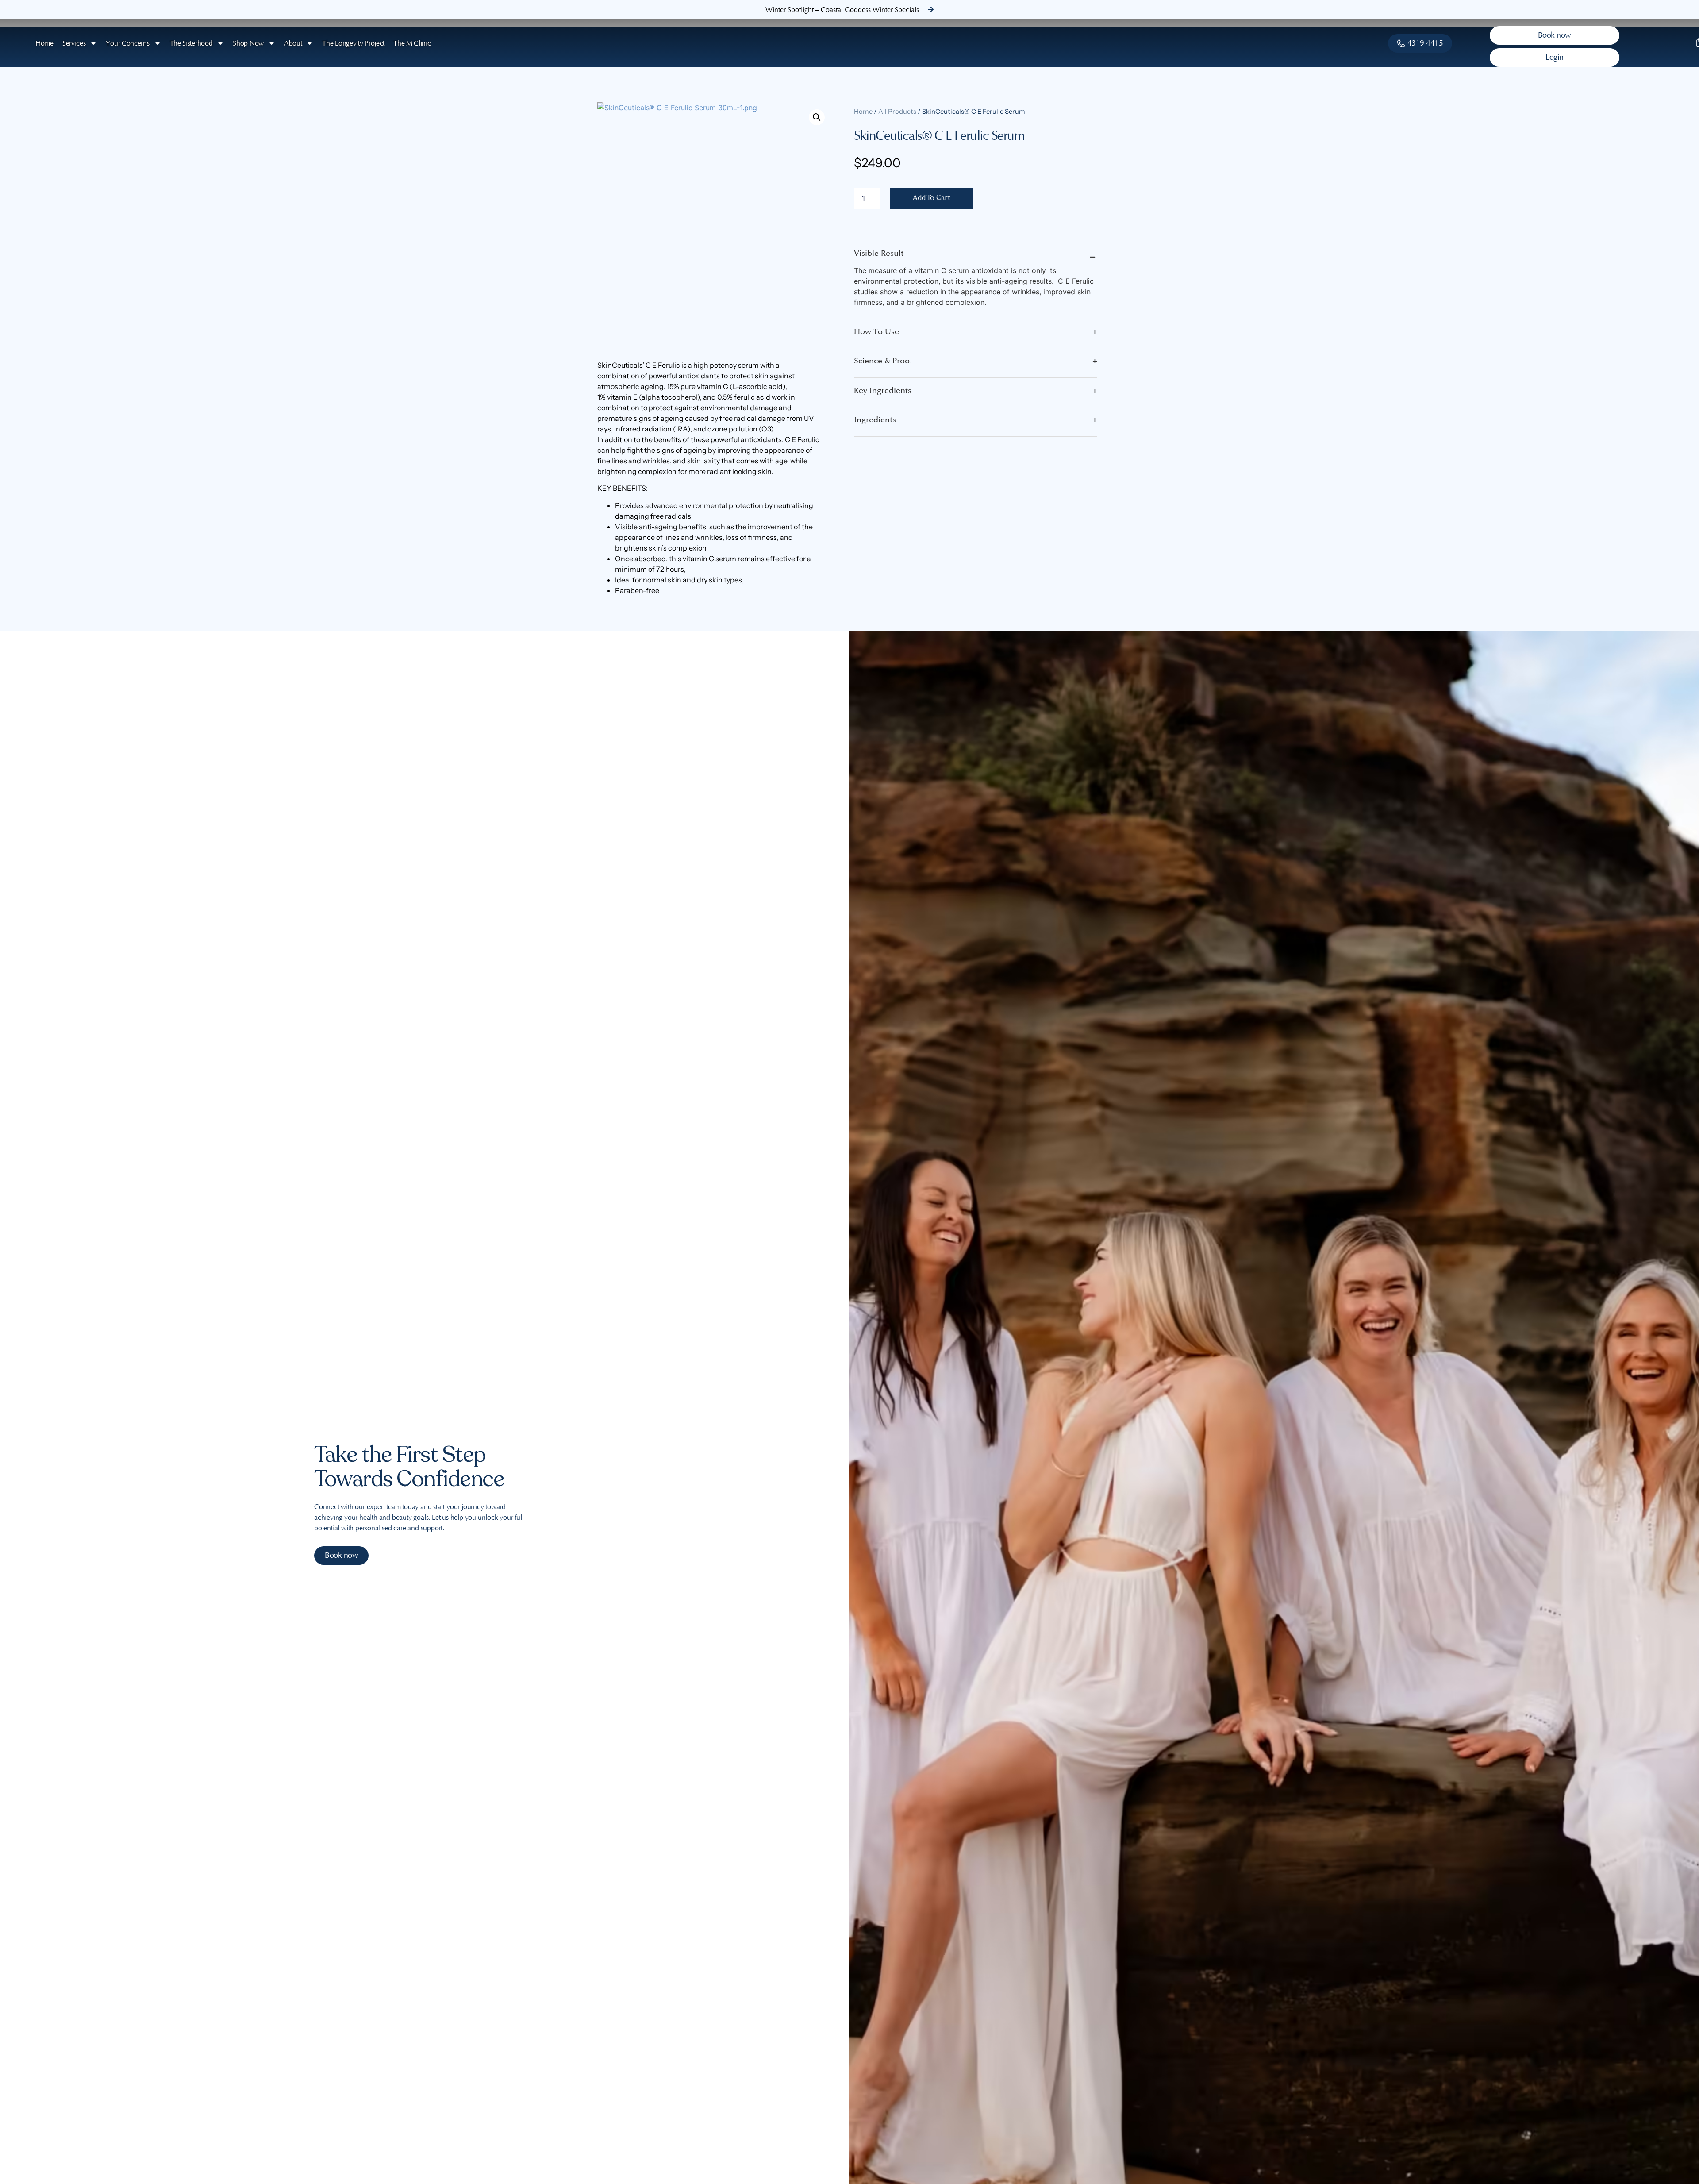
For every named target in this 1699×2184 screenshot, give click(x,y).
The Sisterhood (191, 43)
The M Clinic (412, 43)
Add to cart (932, 198)
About (293, 43)
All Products (897, 112)
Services (74, 43)
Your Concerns (127, 43)
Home (44, 43)
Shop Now (248, 43)
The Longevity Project (353, 43)
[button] (817, 117)
